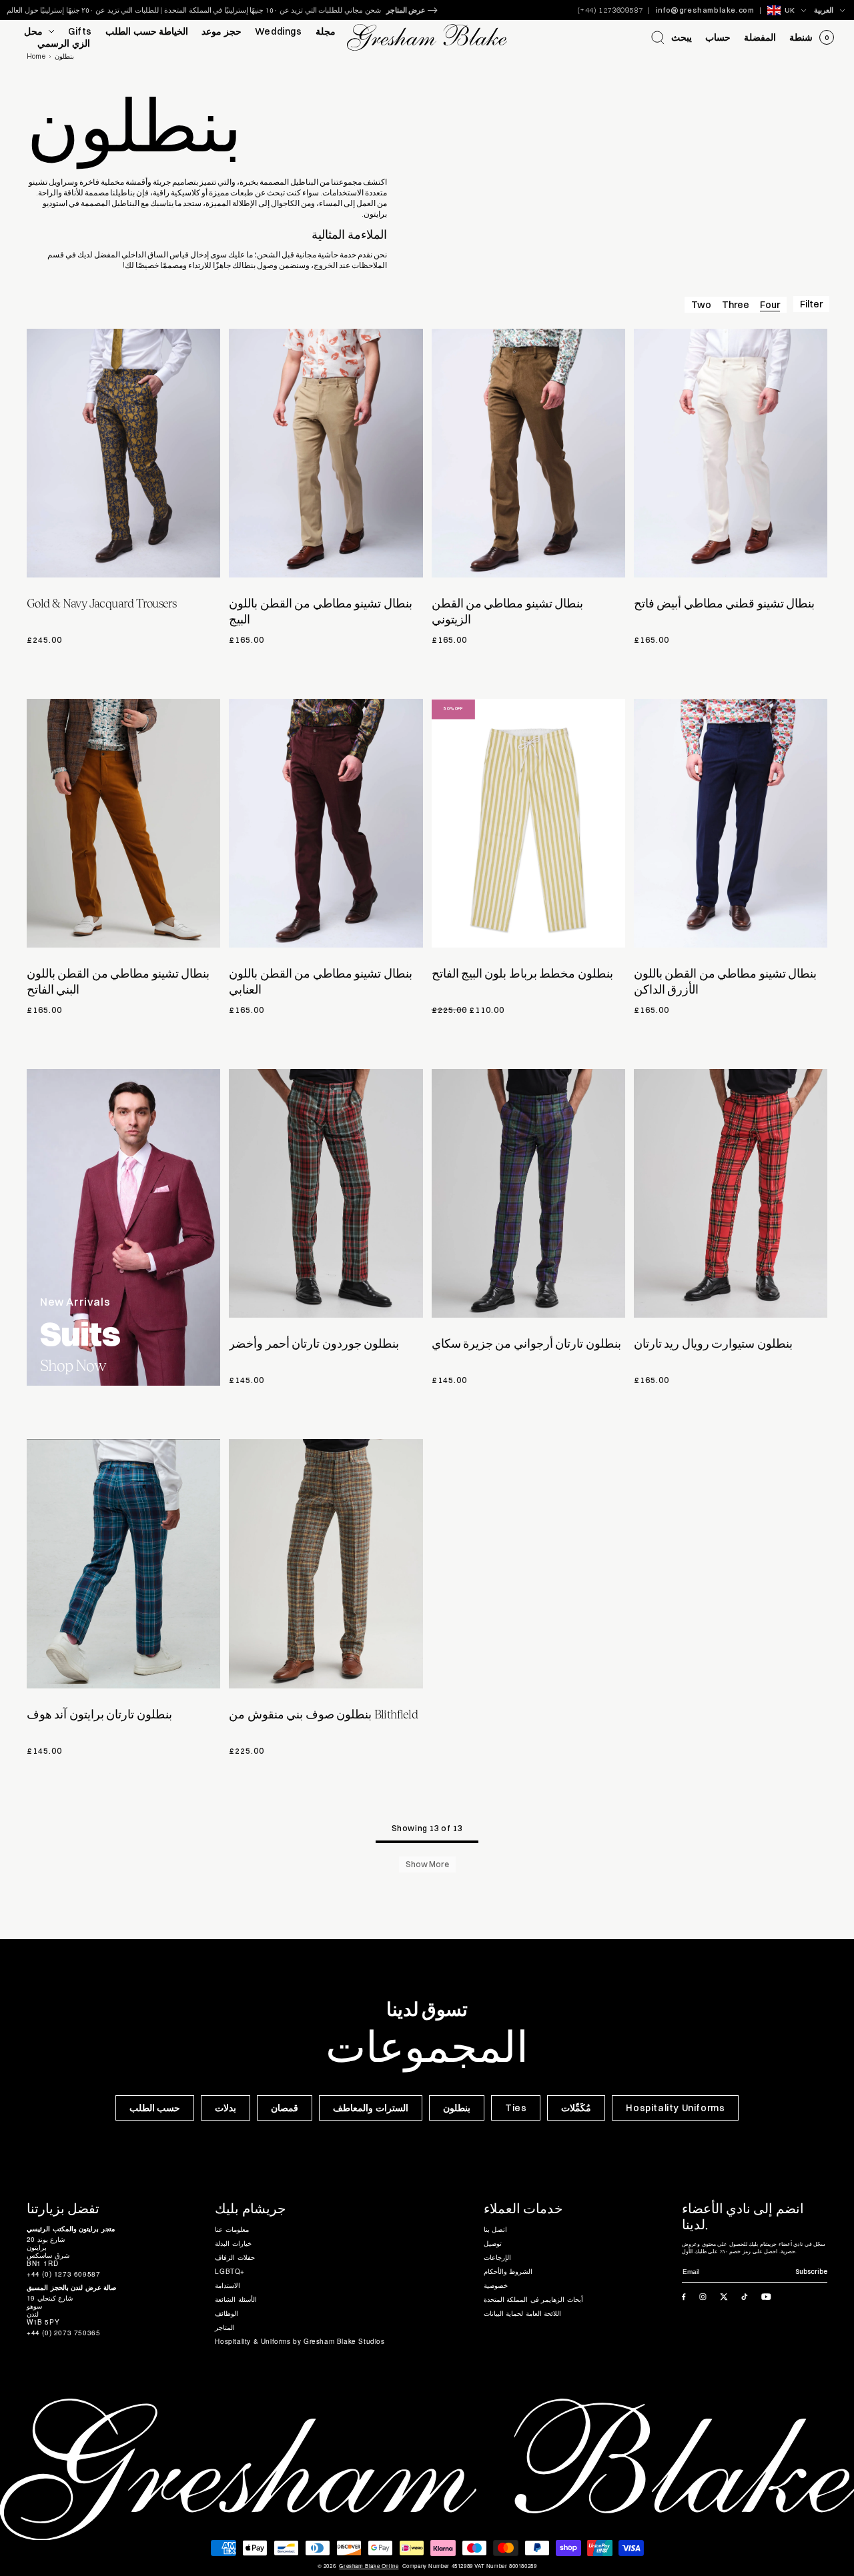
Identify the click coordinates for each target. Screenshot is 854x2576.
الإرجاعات (497, 2257)
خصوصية (496, 2285)
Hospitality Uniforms (675, 2108)
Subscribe (811, 2272)
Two (701, 305)
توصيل (493, 2243)
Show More (427, 1864)
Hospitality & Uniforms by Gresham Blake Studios (300, 2341)
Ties (516, 2108)
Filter (811, 304)
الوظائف (227, 2313)
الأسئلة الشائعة (236, 2299)
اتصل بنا (496, 2229)
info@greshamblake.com (705, 10)
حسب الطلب (155, 2108)
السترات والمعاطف (371, 2108)
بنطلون (457, 2108)
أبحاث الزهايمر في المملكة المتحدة (533, 2299)
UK (790, 10)
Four (770, 305)
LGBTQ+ (230, 2271)
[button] (672, 37)
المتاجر (225, 2327)
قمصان (285, 2108)
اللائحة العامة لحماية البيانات (523, 2313)
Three (736, 305)
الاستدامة (228, 2285)
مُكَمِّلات (576, 2108)
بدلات (226, 2108)
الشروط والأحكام (508, 2271)
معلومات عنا (232, 2229)
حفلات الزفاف (235, 2257)
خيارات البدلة (233, 2243)
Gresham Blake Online (369, 2566)
